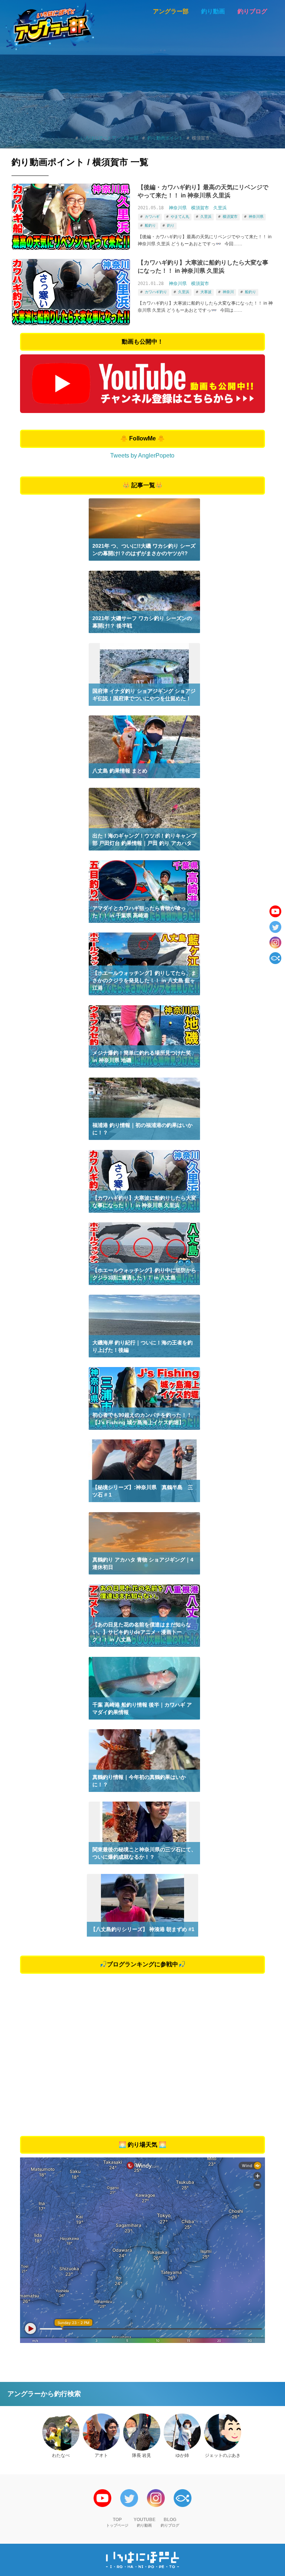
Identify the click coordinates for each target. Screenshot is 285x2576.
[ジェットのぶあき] (223, 2432)
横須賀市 (200, 208)
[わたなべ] (61, 2432)
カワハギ (152, 217)
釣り (171, 225)
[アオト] (101, 2432)
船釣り (150, 225)
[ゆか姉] (182, 2432)
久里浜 (220, 208)
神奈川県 (178, 208)
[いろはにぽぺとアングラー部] (50, 26)
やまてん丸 (180, 217)
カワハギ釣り (156, 292)
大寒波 (206, 292)
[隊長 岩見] (142, 2432)
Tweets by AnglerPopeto (142, 455)
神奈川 (228, 292)
